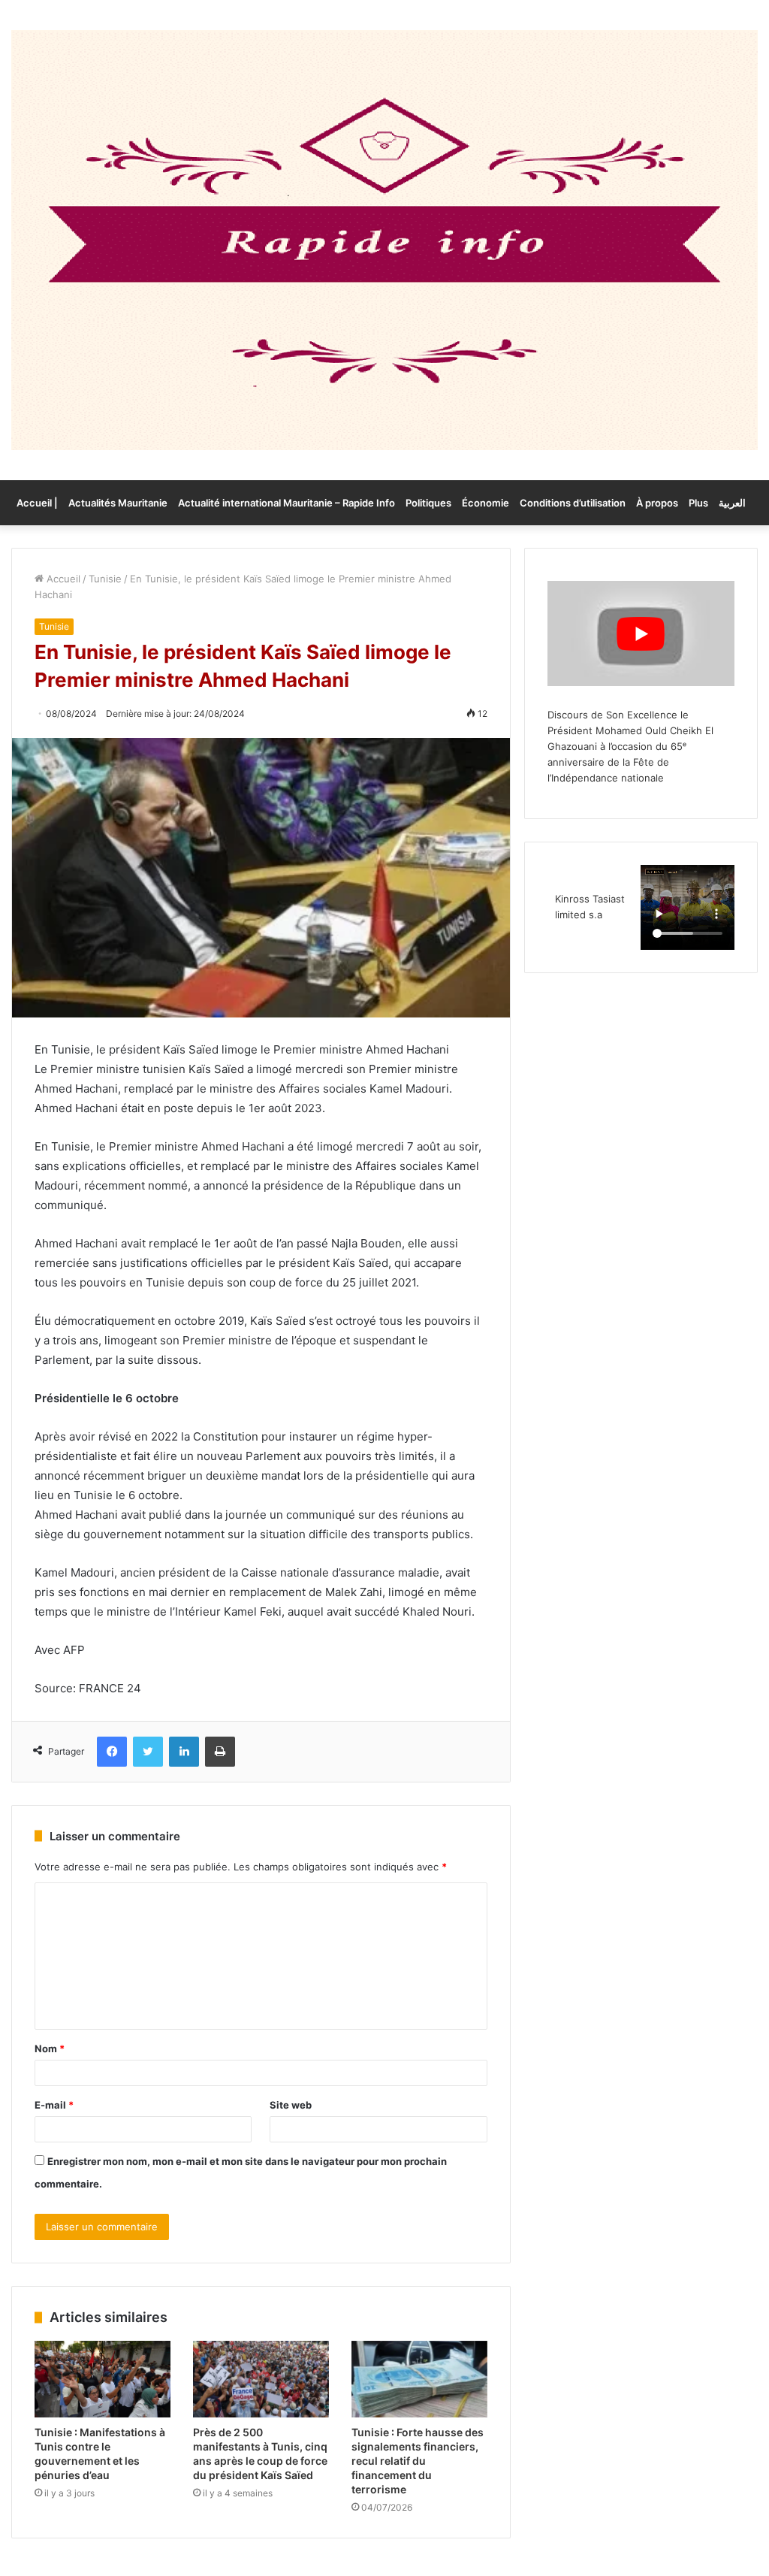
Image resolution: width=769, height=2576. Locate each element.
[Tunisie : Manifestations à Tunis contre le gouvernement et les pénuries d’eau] (103, 2379)
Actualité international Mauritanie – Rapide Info (286, 503)
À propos (657, 503)
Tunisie (105, 579)
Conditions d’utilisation (573, 503)
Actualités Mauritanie (118, 503)
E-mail (54, 2105)
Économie (486, 503)
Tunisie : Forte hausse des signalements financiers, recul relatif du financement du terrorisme (418, 2461)
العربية (732, 503)
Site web (291, 2105)
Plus (698, 503)
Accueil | (37, 503)
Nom (50, 2048)
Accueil (62, 579)
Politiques (428, 503)
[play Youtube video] (641, 633)
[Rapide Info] (384, 240)
